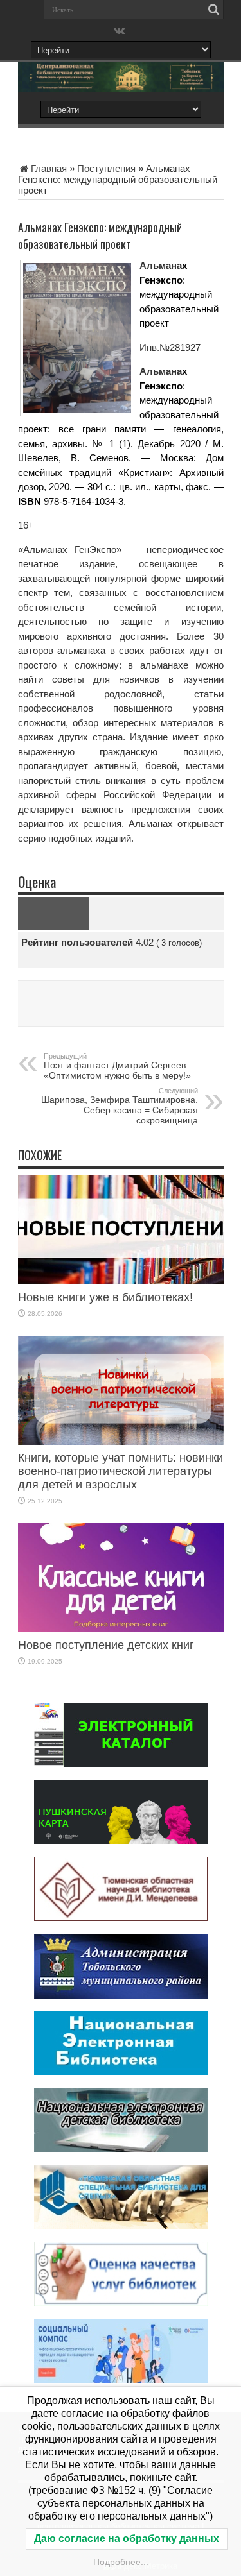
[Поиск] (214, 10)
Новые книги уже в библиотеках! (105, 1297)
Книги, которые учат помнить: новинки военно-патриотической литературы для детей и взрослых (121, 1471)
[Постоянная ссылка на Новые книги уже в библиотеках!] (121, 1281)
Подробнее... (121, 2562)
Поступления (106, 168)
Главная (49, 168)
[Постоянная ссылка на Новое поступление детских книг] (121, 1629)
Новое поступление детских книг (106, 1645)
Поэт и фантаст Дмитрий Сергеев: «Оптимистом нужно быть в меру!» (117, 1066)
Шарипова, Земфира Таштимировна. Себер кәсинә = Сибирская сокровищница (120, 1106)
